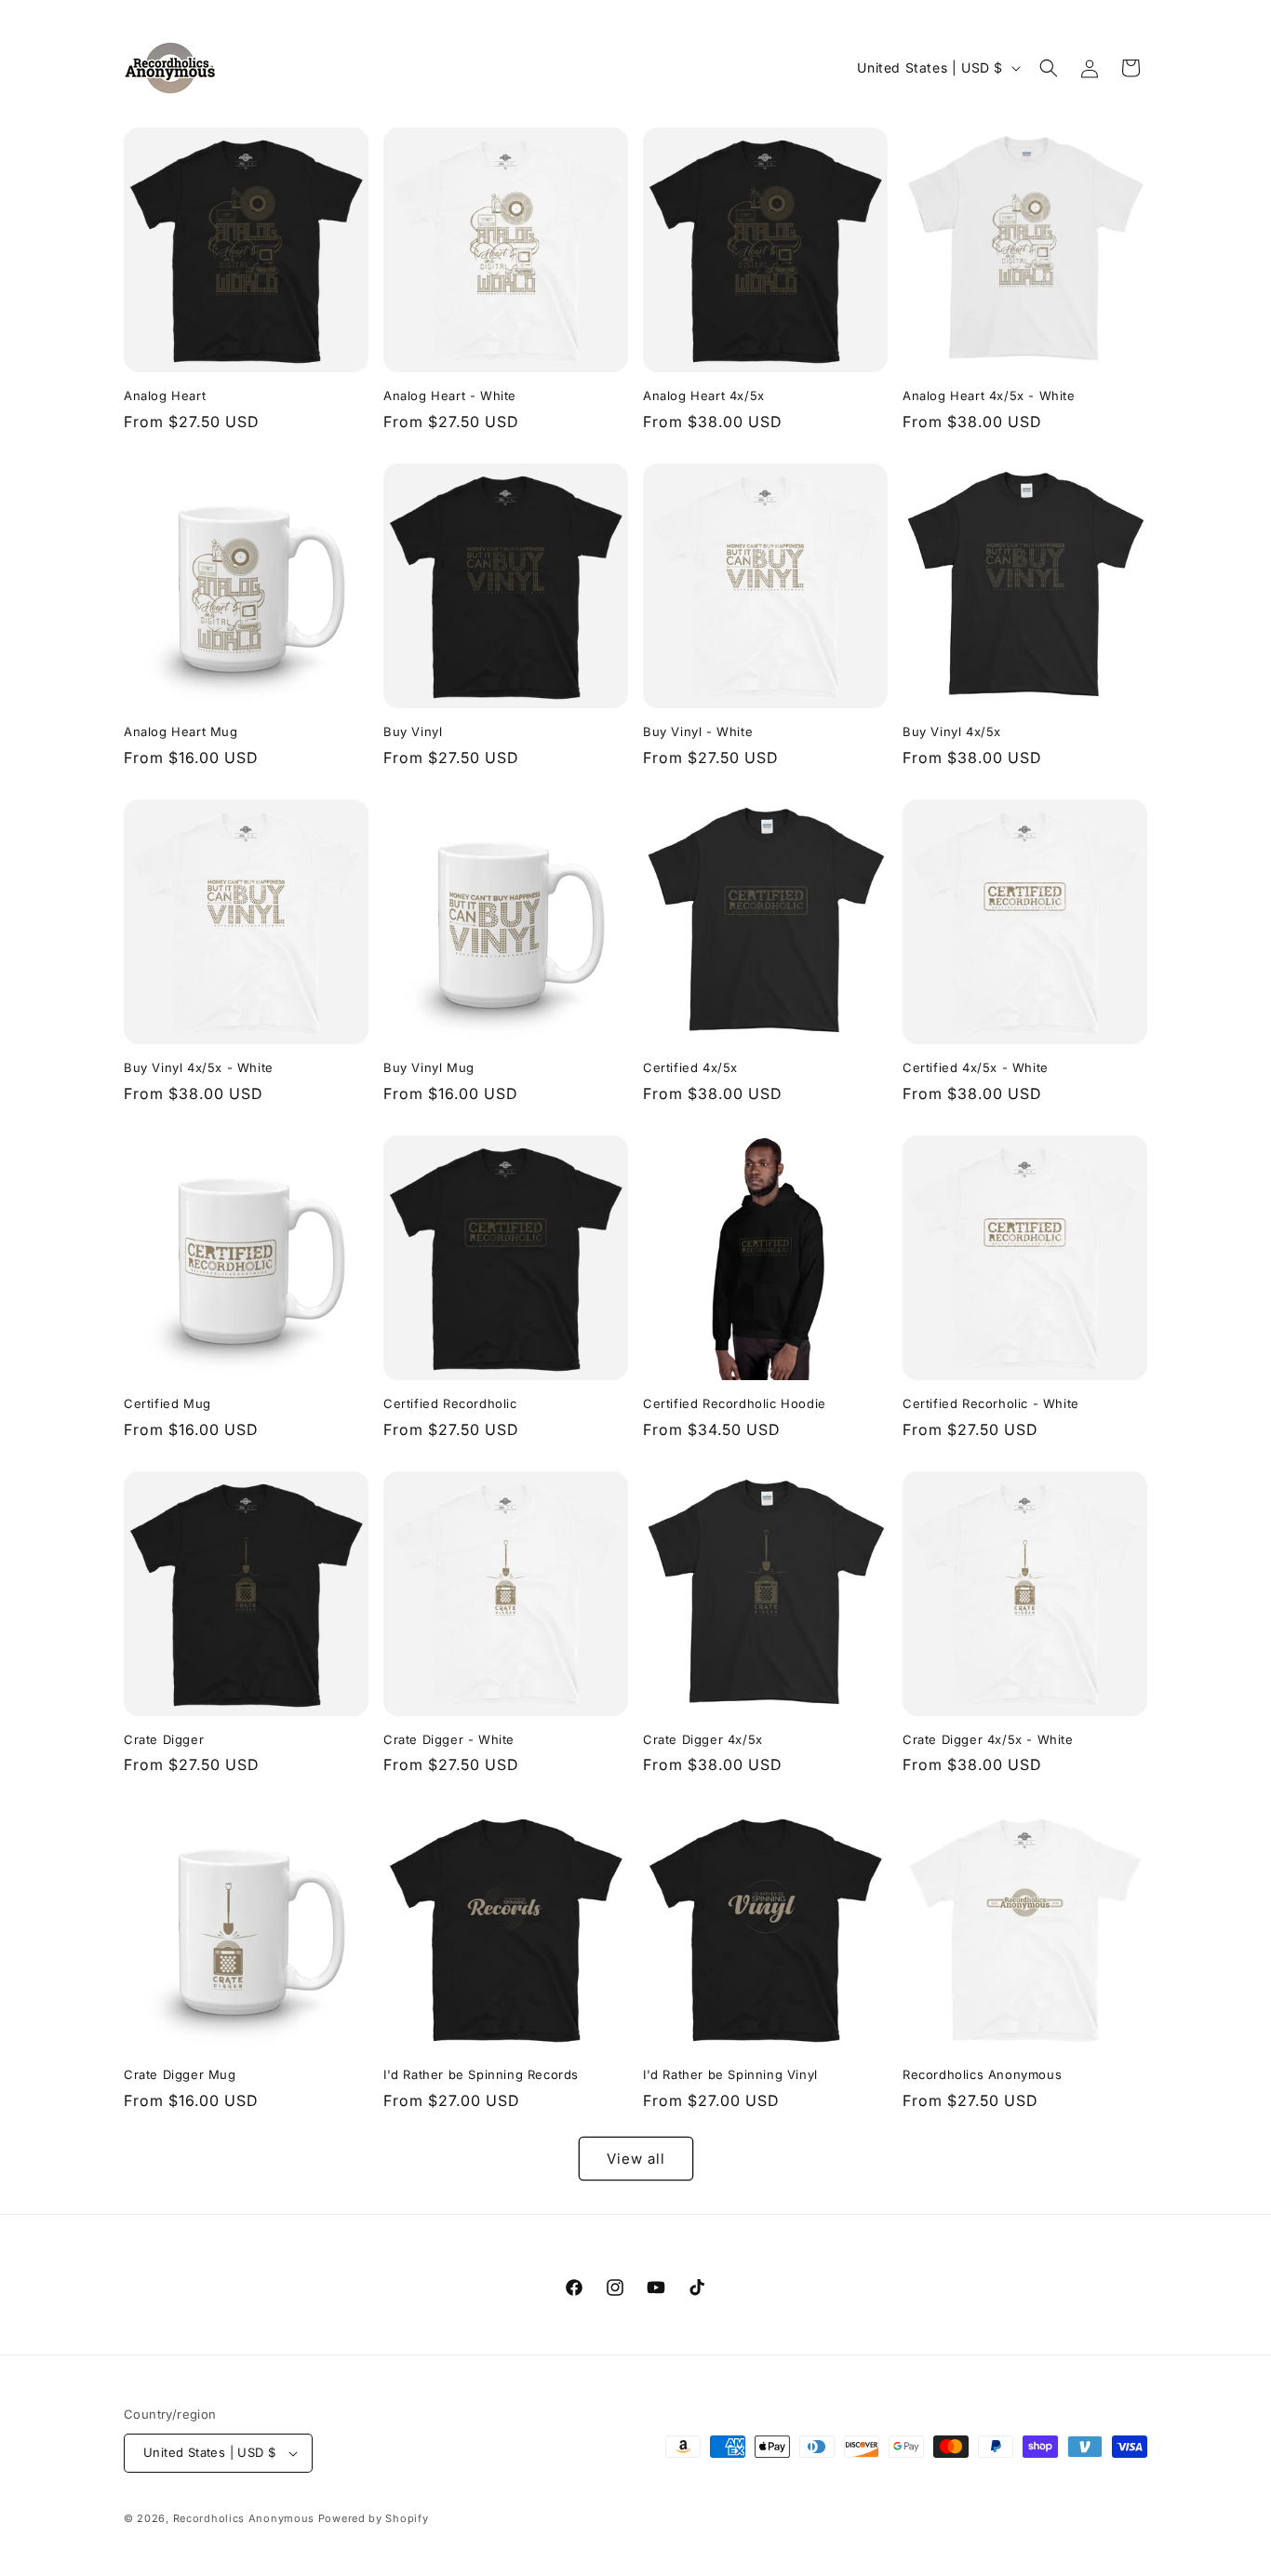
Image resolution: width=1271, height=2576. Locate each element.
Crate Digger (164, 1739)
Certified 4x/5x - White (976, 1067)
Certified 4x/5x (690, 1067)
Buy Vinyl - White (698, 731)
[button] (1049, 68)
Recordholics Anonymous (982, 2074)
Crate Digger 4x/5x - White (988, 1739)
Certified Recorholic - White (991, 1403)
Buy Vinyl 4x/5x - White (199, 1067)
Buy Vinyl (413, 731)
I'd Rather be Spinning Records (481, 2074)
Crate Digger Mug (180, 2074)
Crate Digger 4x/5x (703, 1739)
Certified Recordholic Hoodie (735, 1403)
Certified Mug (167, 1403)
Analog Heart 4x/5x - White (989, 396)
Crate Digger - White (449, 1739)
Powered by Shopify (374, 2518)
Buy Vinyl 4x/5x (952, 731)
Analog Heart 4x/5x (704, 396)
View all (636, 2159)
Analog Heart (165, 396)
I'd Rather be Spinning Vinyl (730, 2074)
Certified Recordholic (450, 1403)
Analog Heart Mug (181, 731)
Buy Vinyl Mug (429, 1067)
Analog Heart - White (450, 396)
